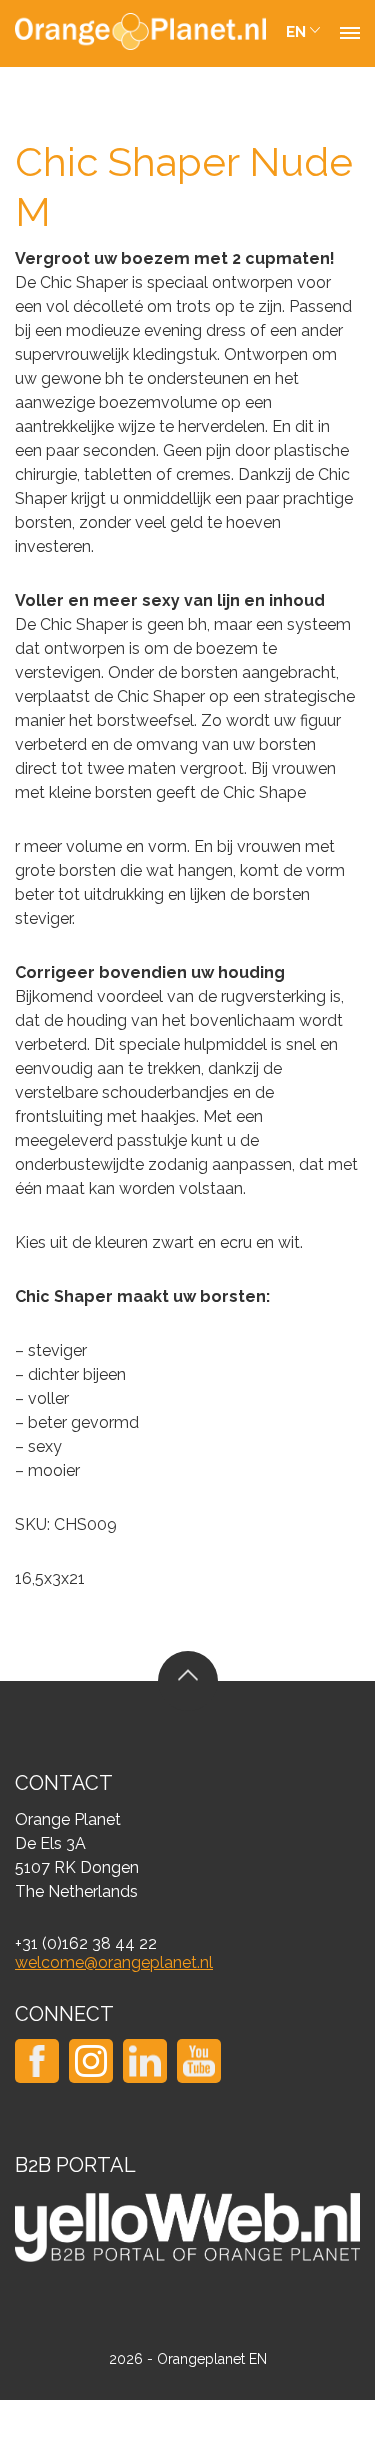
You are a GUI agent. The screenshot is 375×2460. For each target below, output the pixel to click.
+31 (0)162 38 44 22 (86, 1943)
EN (296, 32)
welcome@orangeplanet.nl (114, 1962)
